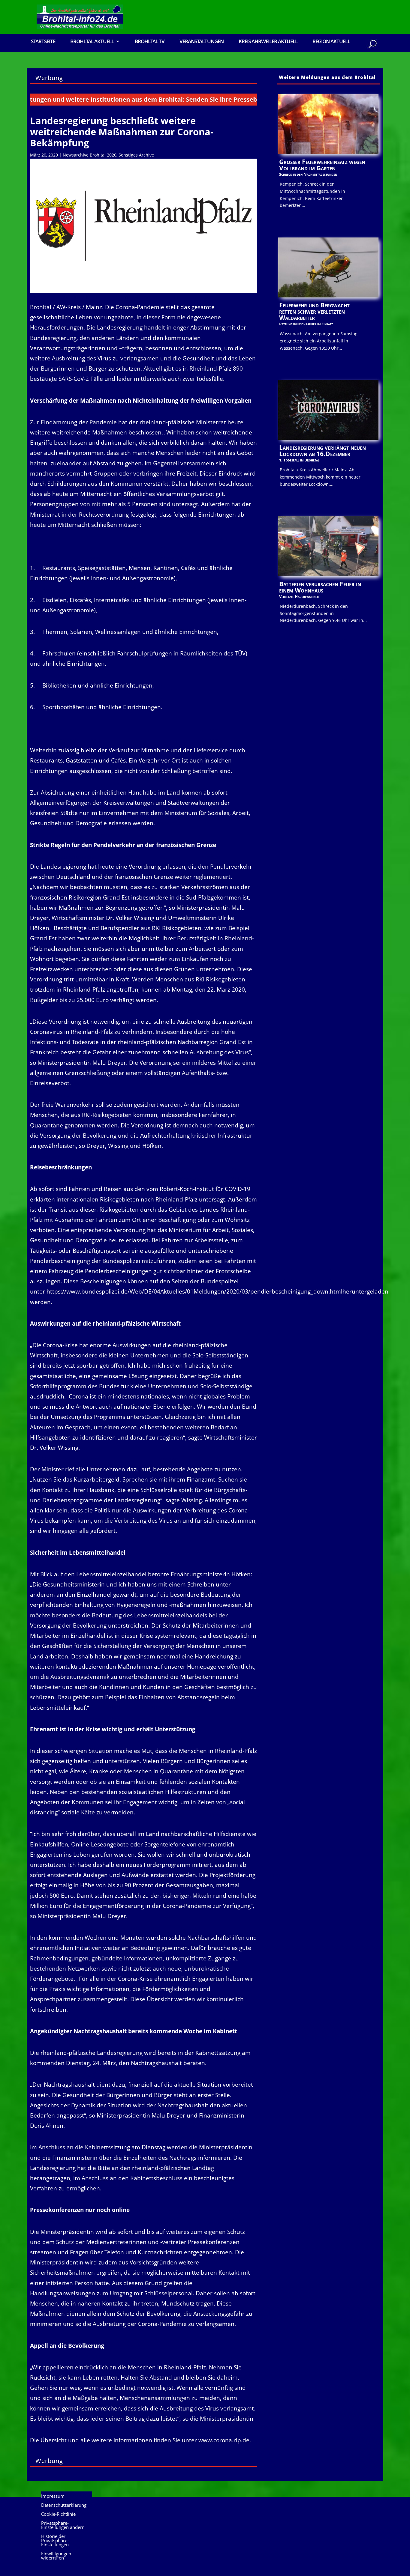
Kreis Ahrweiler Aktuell (268, 42)
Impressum (53, 2496)
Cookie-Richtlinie (58, 2514)
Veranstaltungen (202, 42)
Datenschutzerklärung (64, 2505)
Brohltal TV (150, 42)
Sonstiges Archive (136, 155)
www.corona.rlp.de (224, 2440)
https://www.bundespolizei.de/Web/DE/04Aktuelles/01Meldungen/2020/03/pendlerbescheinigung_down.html (194, 1291)
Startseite (43, 42)
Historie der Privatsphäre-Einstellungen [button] (55, 2541)
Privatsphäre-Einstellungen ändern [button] (63, 2525)
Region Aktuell (331, 42)
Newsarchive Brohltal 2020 (90, 155)
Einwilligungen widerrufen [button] (56, 2556)
